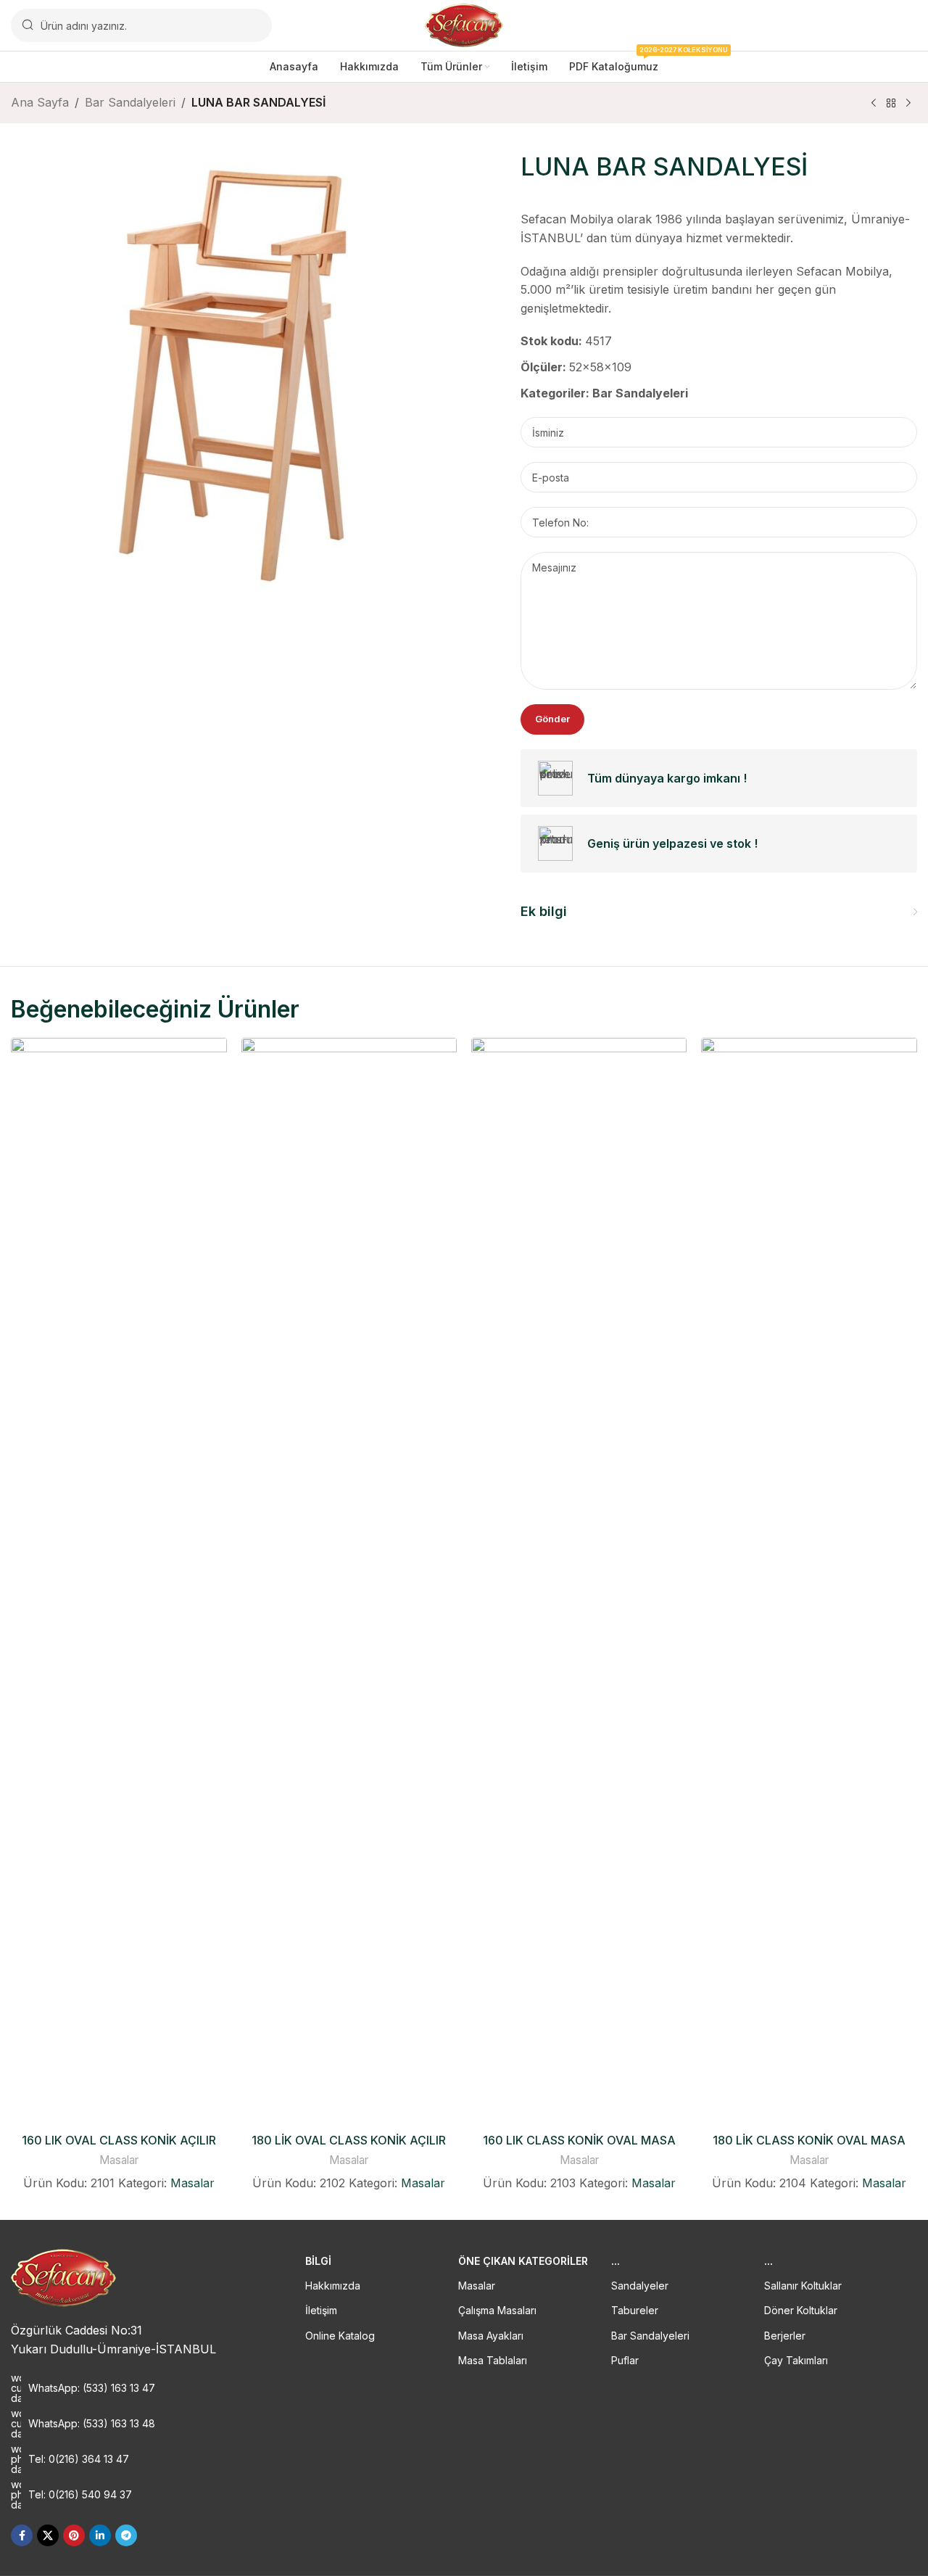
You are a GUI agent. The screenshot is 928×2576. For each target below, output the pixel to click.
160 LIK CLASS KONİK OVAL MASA (579, 2140)
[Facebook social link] (22, 2535)
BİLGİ (318, 2261)
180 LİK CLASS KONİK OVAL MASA (809, 2140)
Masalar (119, 2160)
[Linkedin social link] (100, 2535)
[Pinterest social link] (74, 2535)
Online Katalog (340, 2336)
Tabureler (635, 2310)
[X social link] (48, 2535)
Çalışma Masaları (497, 2310)
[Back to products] (891, 104)
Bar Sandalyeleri (130, 102)
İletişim (321, 2310)
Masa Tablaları (493, 2360)
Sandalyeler (640, 2286)
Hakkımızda (333, 2286)
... (616, 2261)
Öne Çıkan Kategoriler (523, 2261)
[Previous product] (874, 104)
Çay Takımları (796, 2360)
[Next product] (908, 104)
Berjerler (785, 2336)
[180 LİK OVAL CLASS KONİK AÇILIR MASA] (349, 1582)
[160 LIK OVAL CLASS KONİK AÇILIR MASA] (119, 1582)
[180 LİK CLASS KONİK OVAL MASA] (809, 1582)
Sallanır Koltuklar (803, 2286)
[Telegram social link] (126, 2535)
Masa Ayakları (491, 2336)
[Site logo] (464, 24)
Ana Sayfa (40, 102)
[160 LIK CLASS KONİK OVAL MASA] (579, 1582)
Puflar (625, 2360)
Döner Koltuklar (801, 2310)
